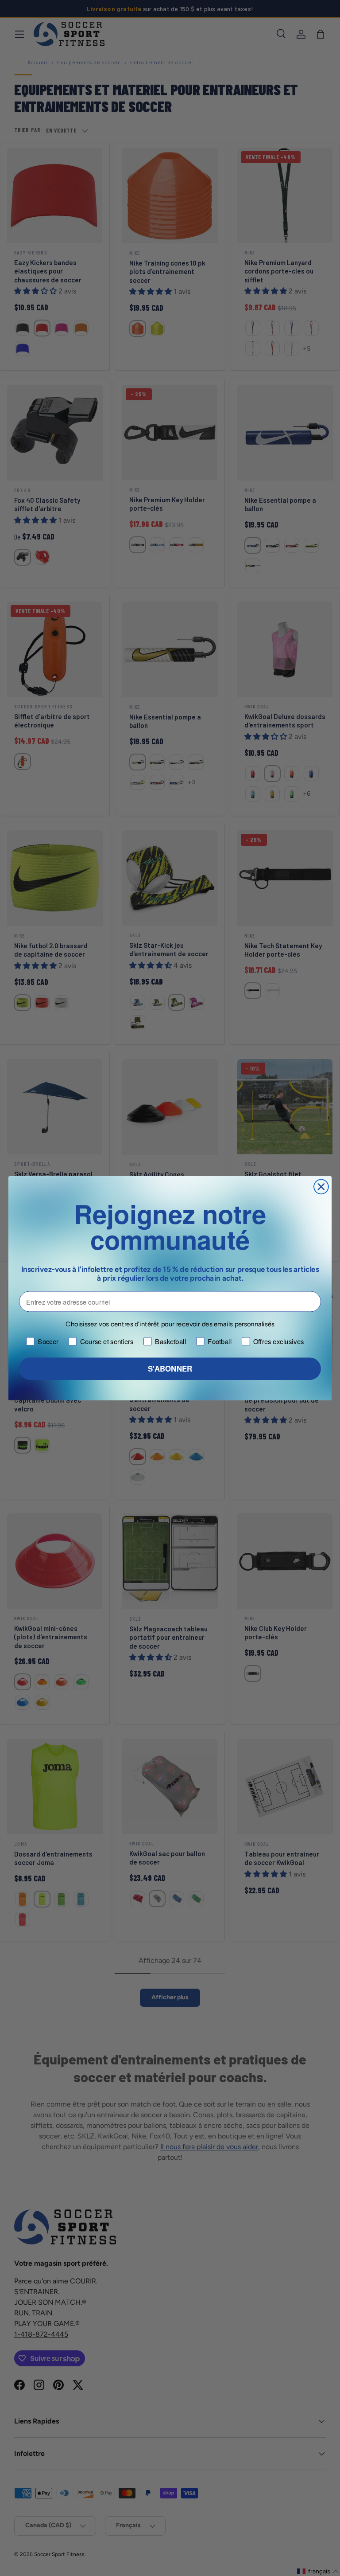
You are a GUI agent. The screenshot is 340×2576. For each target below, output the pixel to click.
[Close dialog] (321, 1186)
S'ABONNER (170, 1368)
